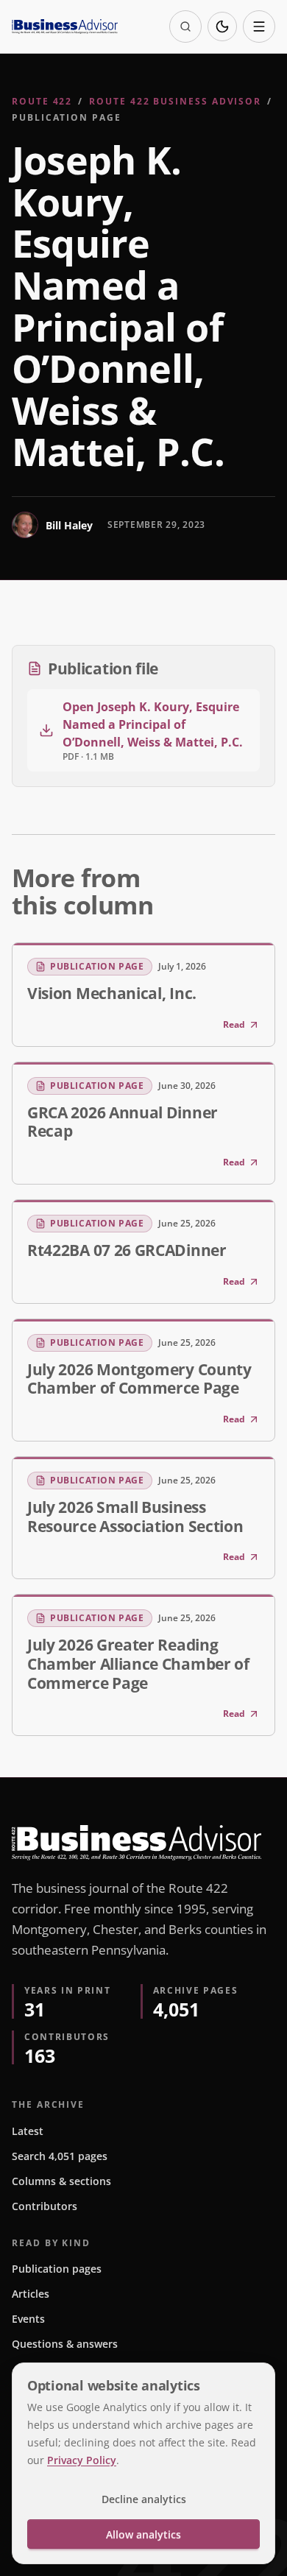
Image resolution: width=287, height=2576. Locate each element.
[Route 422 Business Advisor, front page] (65, 27)
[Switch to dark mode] (222, 27)
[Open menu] (259, 27)
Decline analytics (144, 2499)
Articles (31, 2294)
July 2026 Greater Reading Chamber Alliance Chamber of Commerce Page (138, 1663)
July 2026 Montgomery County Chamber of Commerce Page (139, 1379)
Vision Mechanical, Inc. (112, 993)
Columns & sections (61, 2181)
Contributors (45, 2206)
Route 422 (42, 101)
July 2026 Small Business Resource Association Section (135, 1517)
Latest (28, 2131)
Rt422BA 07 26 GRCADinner (127, 1250)
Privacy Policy (82, 2460)
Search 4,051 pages (60, 2156)
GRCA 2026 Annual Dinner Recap (123, 1122)
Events (28, 2319)
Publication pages (57, 2269)
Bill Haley (69, 525)
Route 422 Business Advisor (175, 101)
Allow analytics (143, 2534)
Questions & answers (65, 2344)
